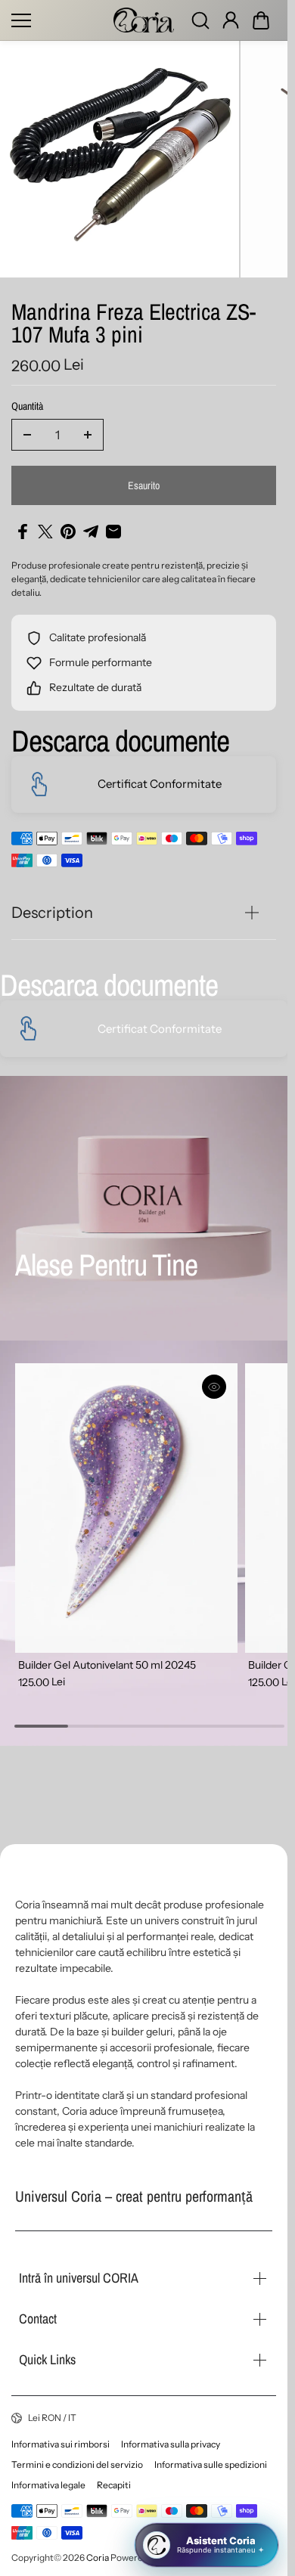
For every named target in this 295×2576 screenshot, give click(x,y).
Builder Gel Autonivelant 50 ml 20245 (107, 1665)
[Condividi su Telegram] (91, 532)
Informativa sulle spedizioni (211, 2464)
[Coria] (144, 20)
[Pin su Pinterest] (68, 532)
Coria (98, 2557)
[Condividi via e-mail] (113, 532)
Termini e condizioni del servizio (77, 2464)
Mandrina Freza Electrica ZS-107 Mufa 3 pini (134, 325)
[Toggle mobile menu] (59, 20)
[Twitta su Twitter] (45, 532)
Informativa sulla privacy (171, 2444)
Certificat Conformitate (160, 784)
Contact (38, 2319)
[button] (261, 20)
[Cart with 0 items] (261, 20)
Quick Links (47, 2359)
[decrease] (27, 435)
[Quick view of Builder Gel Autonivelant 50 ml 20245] (214, 1387)
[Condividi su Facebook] (23, 532)
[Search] (200, 20)
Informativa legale (48, 2485)
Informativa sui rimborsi (61, 2444)
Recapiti (114, 2485)
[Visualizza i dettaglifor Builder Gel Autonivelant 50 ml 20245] (126, 1508)
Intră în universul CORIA (79, 2278)
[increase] (88, 435)
